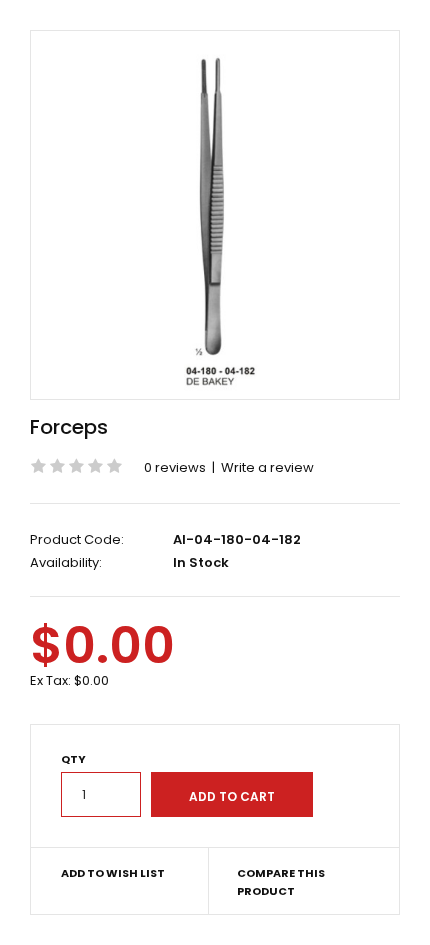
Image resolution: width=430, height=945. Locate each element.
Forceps (69, 427)
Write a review (267, 467)
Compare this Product (281, 882)
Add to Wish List (113, 873)
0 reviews (175, 467)
